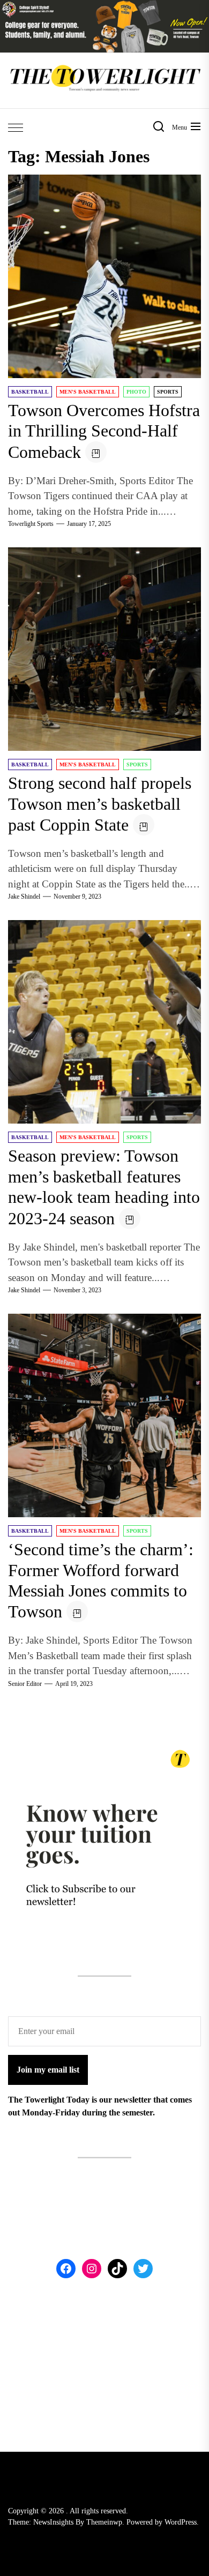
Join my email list (48, 2070)
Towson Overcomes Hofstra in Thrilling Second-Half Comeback (104, 431)
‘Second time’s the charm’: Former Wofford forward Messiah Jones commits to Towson (101, 1580)
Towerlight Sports (31, 524)
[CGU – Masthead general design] (104, 6)
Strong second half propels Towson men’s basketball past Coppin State (100, 804)
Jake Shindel (24, 897)
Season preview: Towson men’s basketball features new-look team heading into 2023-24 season (104, 1187)
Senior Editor (25, 1684)
